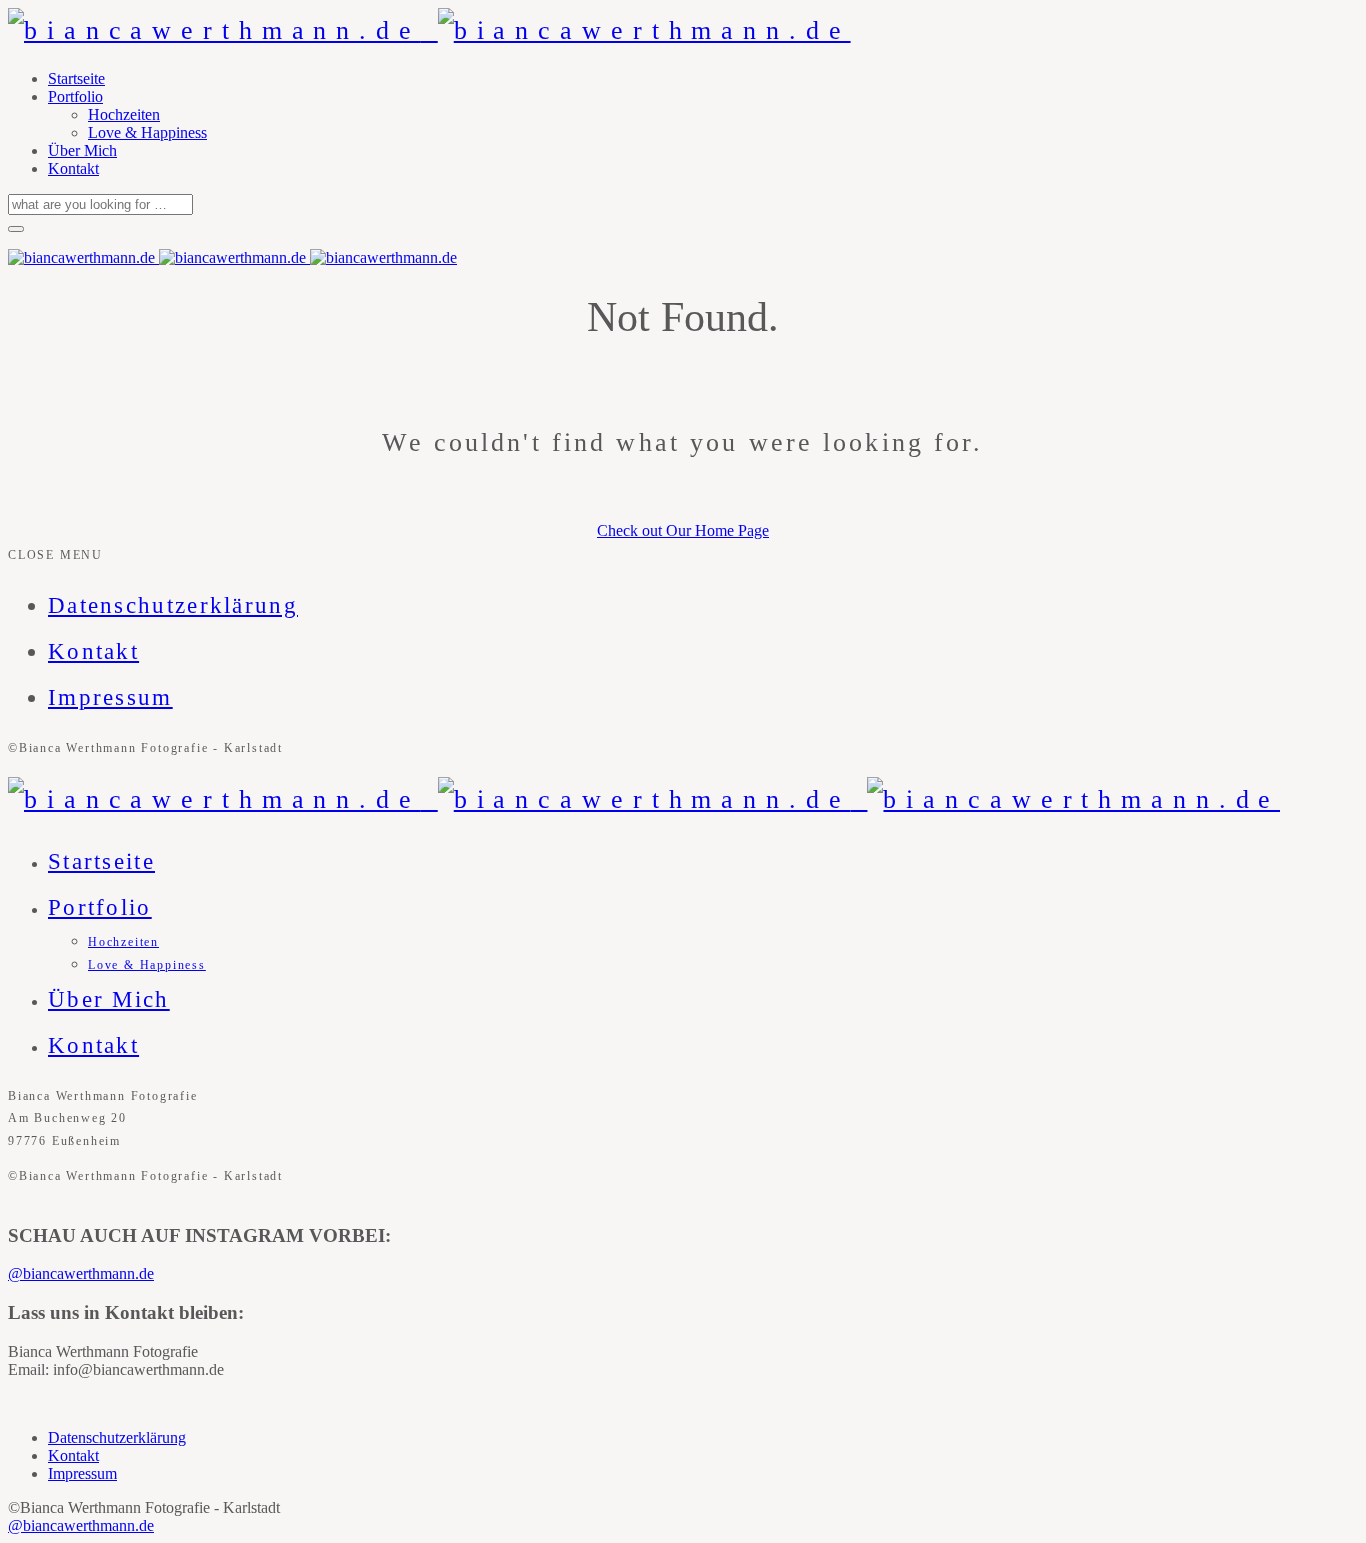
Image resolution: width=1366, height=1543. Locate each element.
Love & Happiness (147, 132)
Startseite (76, 78)
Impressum (110, 697)
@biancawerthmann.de (81, 1273)
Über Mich (82, 150)
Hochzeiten (124, 114)
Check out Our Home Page (683, 530)
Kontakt (73, 168)
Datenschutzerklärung (173, 605)
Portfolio (75, 96)
